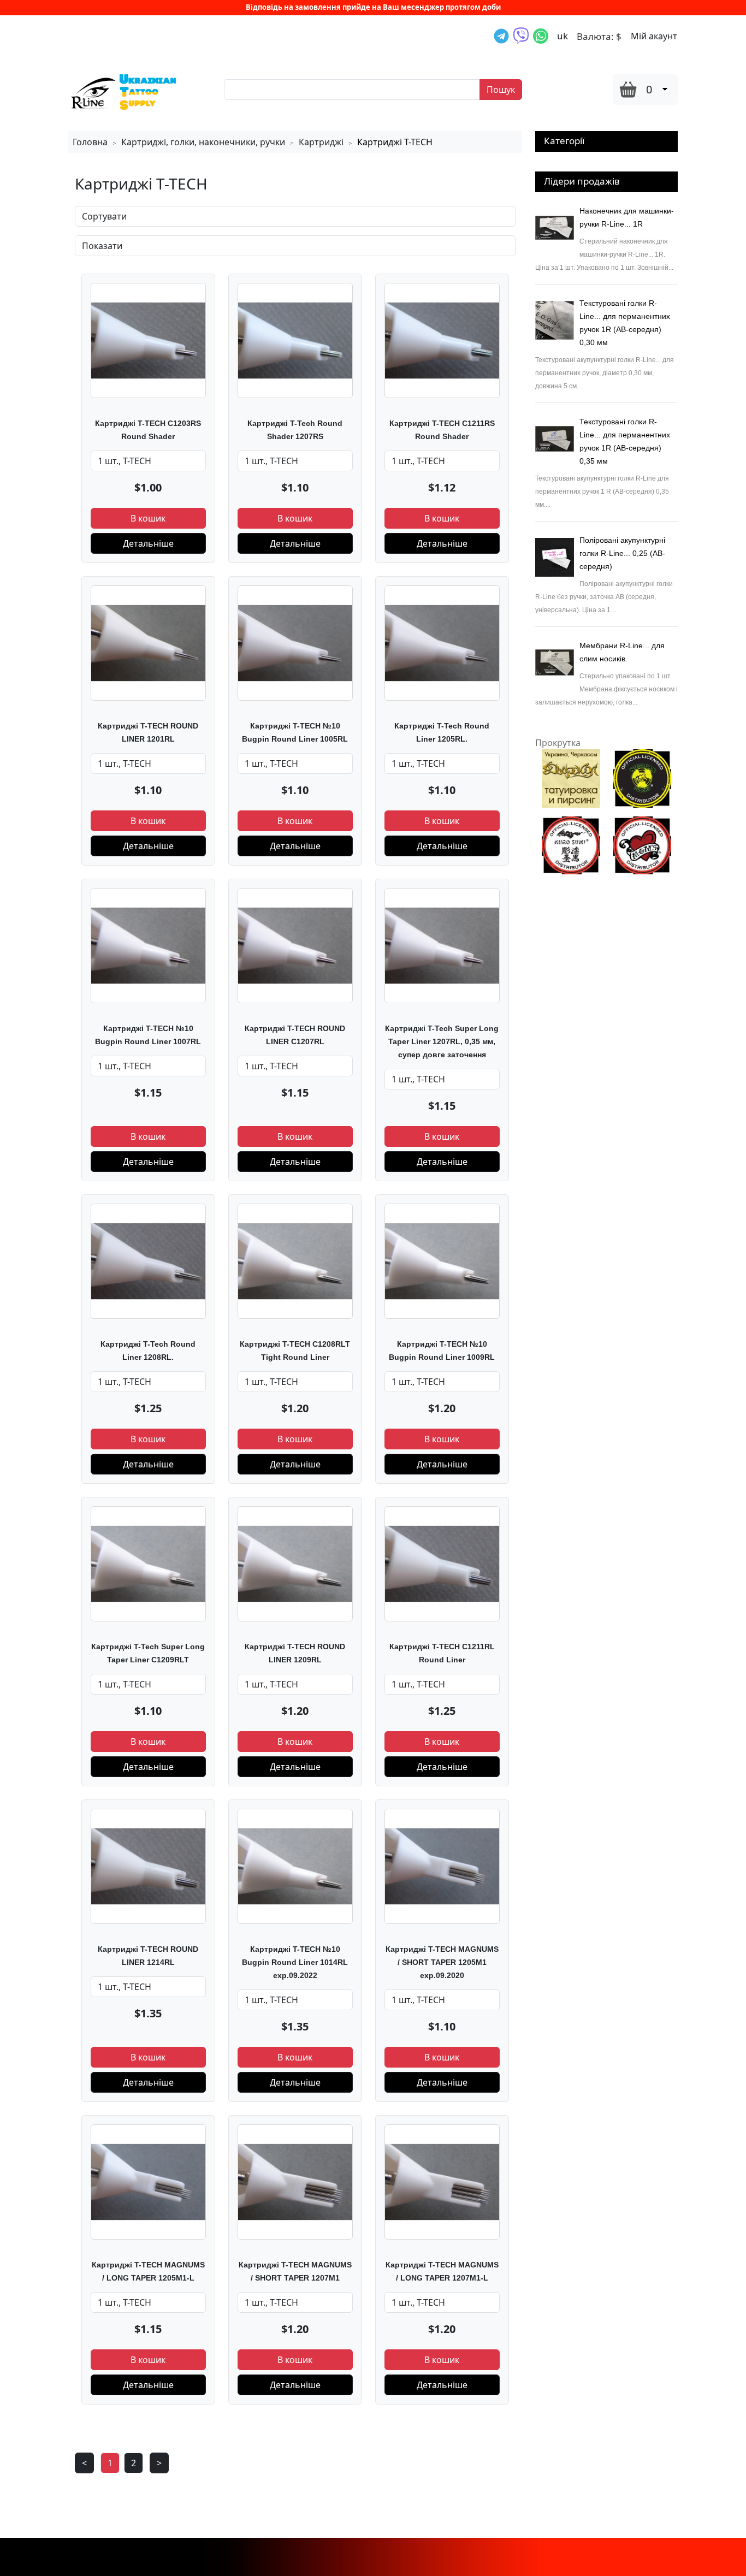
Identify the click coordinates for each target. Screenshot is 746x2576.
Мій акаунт (654, 36)
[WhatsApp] (541, 36)
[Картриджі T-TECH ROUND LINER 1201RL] (148, 642)
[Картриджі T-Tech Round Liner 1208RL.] (148, 1260)
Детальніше (148, 543)
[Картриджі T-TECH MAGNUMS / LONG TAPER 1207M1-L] (442, 2181)
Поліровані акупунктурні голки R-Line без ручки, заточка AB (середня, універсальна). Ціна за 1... (604, 597)
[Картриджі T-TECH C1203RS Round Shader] (148, 340)
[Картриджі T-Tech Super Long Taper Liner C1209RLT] (148, 1563)
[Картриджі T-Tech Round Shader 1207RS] (295, 340)
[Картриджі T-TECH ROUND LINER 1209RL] (295, 1563)
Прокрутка (558, 743)
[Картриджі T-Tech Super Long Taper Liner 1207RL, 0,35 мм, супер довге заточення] (442, 945)
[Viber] (521, 36)
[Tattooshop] (123, 91)
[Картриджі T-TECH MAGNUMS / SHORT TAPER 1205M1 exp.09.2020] (442, 1866)
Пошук (501, 90)
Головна (90, 142)
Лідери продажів (582, 181)
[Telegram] (501, 36)
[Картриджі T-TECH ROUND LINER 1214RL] (148, 1866)
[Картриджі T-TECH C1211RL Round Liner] (442, 1563)
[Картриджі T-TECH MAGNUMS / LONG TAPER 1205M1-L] (148, 2181)
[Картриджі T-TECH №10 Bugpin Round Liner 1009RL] (442, 1260)
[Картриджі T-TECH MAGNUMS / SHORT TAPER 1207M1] (295, 2181)
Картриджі (321, 142)
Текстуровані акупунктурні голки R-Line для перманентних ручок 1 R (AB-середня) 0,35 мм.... (602, 491)
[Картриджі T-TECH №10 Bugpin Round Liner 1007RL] (148, 945)
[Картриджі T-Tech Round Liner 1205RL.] (442, 642)
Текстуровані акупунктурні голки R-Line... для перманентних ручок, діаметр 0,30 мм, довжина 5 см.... (605, 373)
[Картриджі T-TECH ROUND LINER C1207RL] (295, 945)
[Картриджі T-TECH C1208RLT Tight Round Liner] (295, 1260)
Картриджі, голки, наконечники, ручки (203, 142)
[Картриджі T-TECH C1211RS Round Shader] (442, 340)
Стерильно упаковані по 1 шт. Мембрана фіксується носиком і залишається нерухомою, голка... (606, 689)
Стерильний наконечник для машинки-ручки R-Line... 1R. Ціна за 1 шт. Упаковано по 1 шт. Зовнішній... (604, 254)
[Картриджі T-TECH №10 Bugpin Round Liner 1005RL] (295, 642)
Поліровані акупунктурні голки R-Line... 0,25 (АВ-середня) (622, 553)
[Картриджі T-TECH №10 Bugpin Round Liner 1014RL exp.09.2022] (295, 1866)
